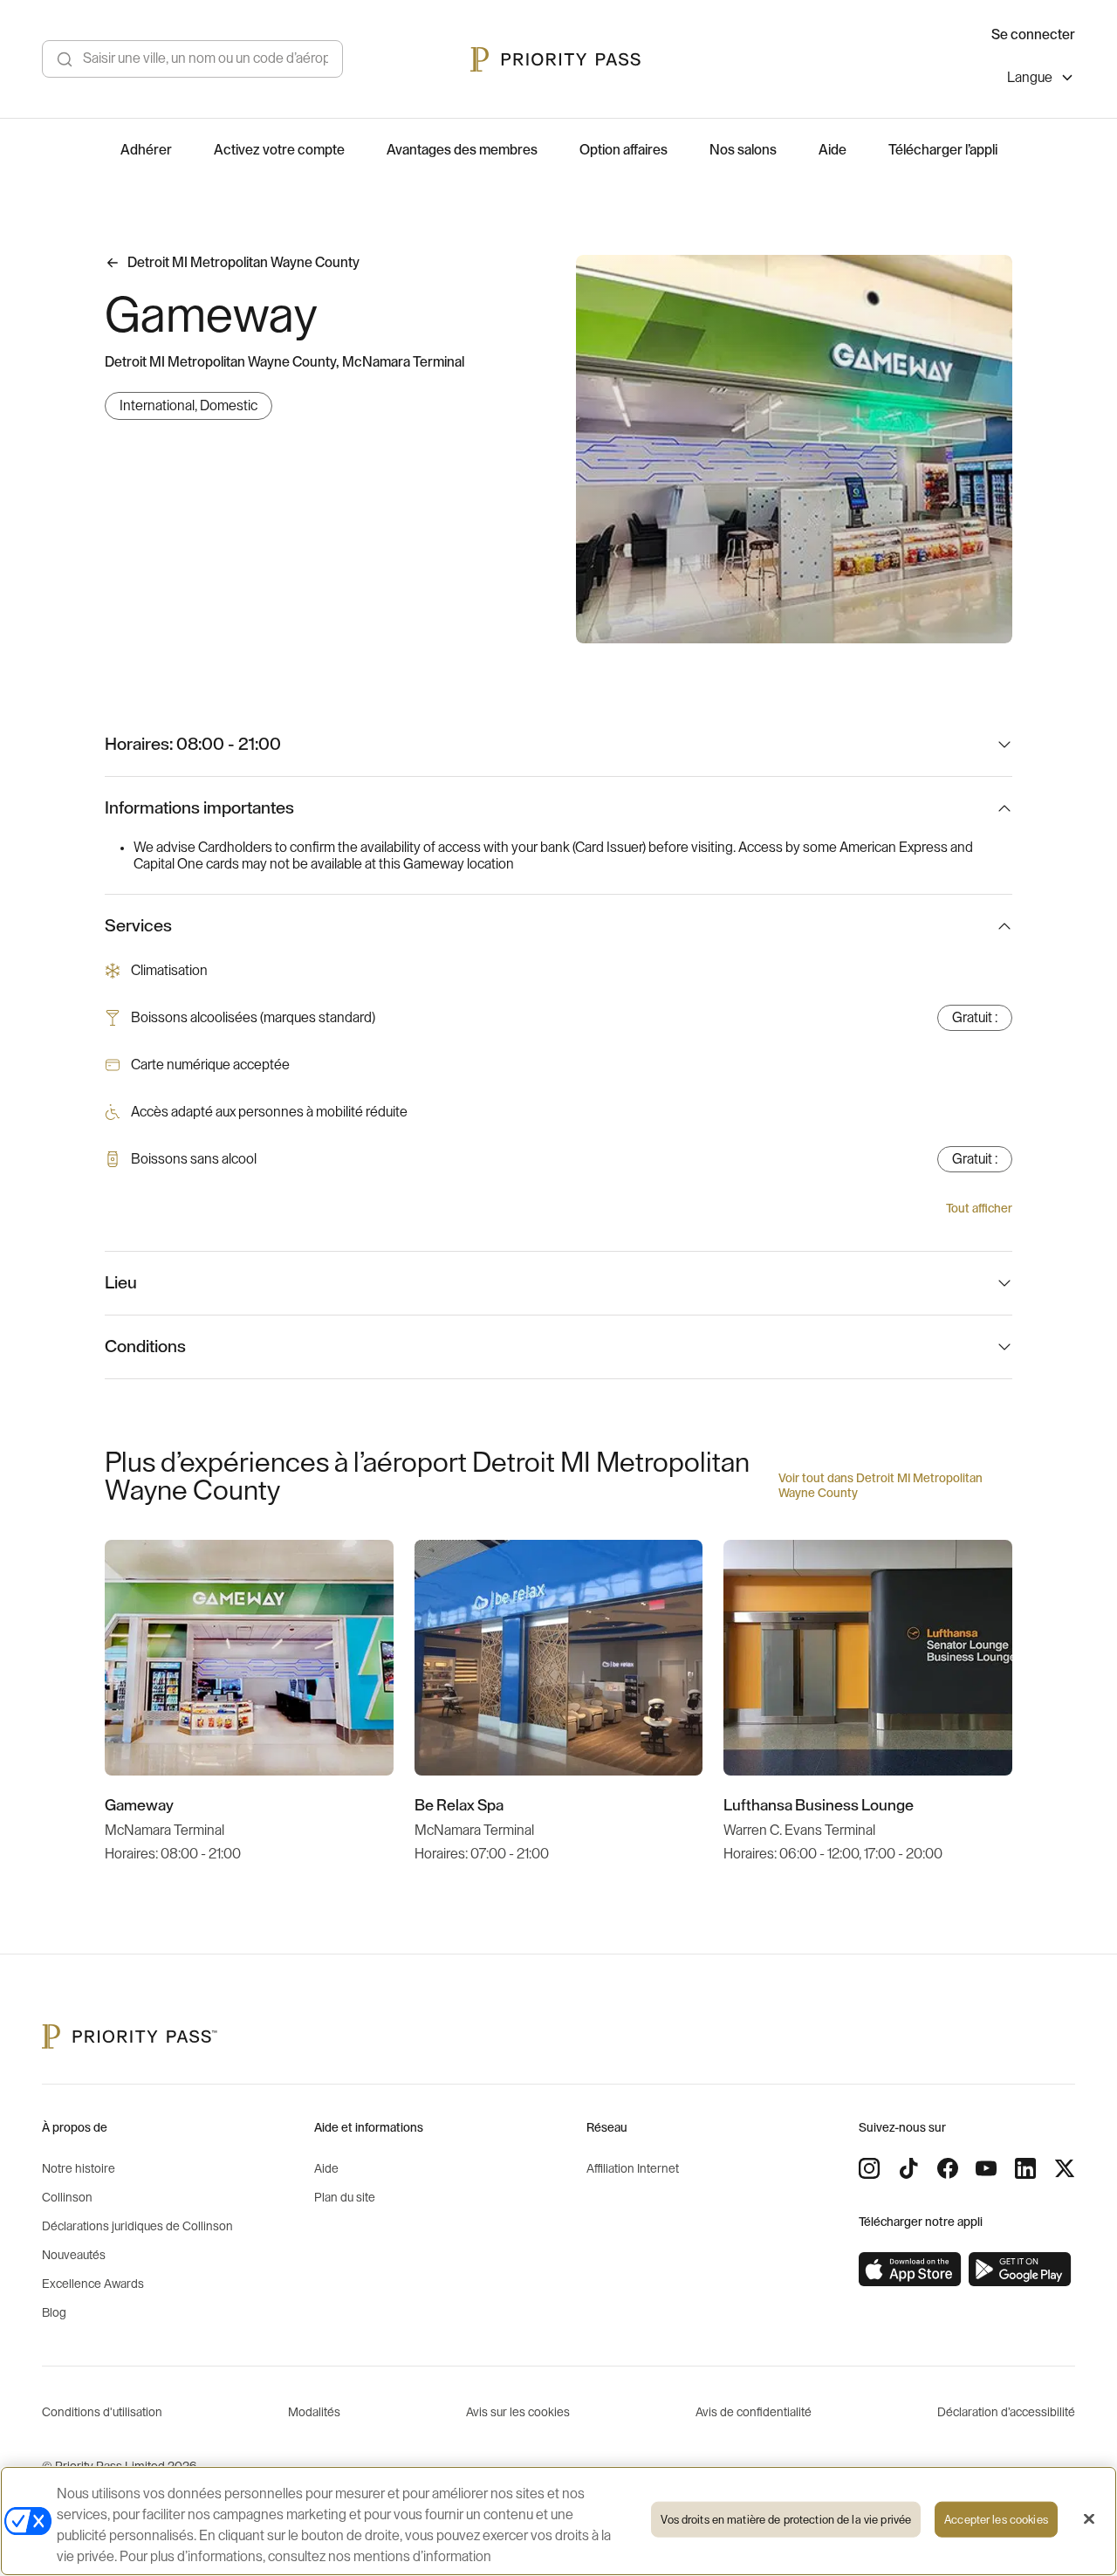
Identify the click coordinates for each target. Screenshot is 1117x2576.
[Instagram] (869, 2168)
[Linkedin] (1025, 2168)
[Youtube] (986, 2168)
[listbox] (1041, 80)
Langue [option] (1030, 78)
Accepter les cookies (996, 2520)
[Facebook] (948, 2168)
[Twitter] (1065, 2168)
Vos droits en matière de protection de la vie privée (786, 2520)
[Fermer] (1089, 2519)
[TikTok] (908, 2168)
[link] (910, 2270)
